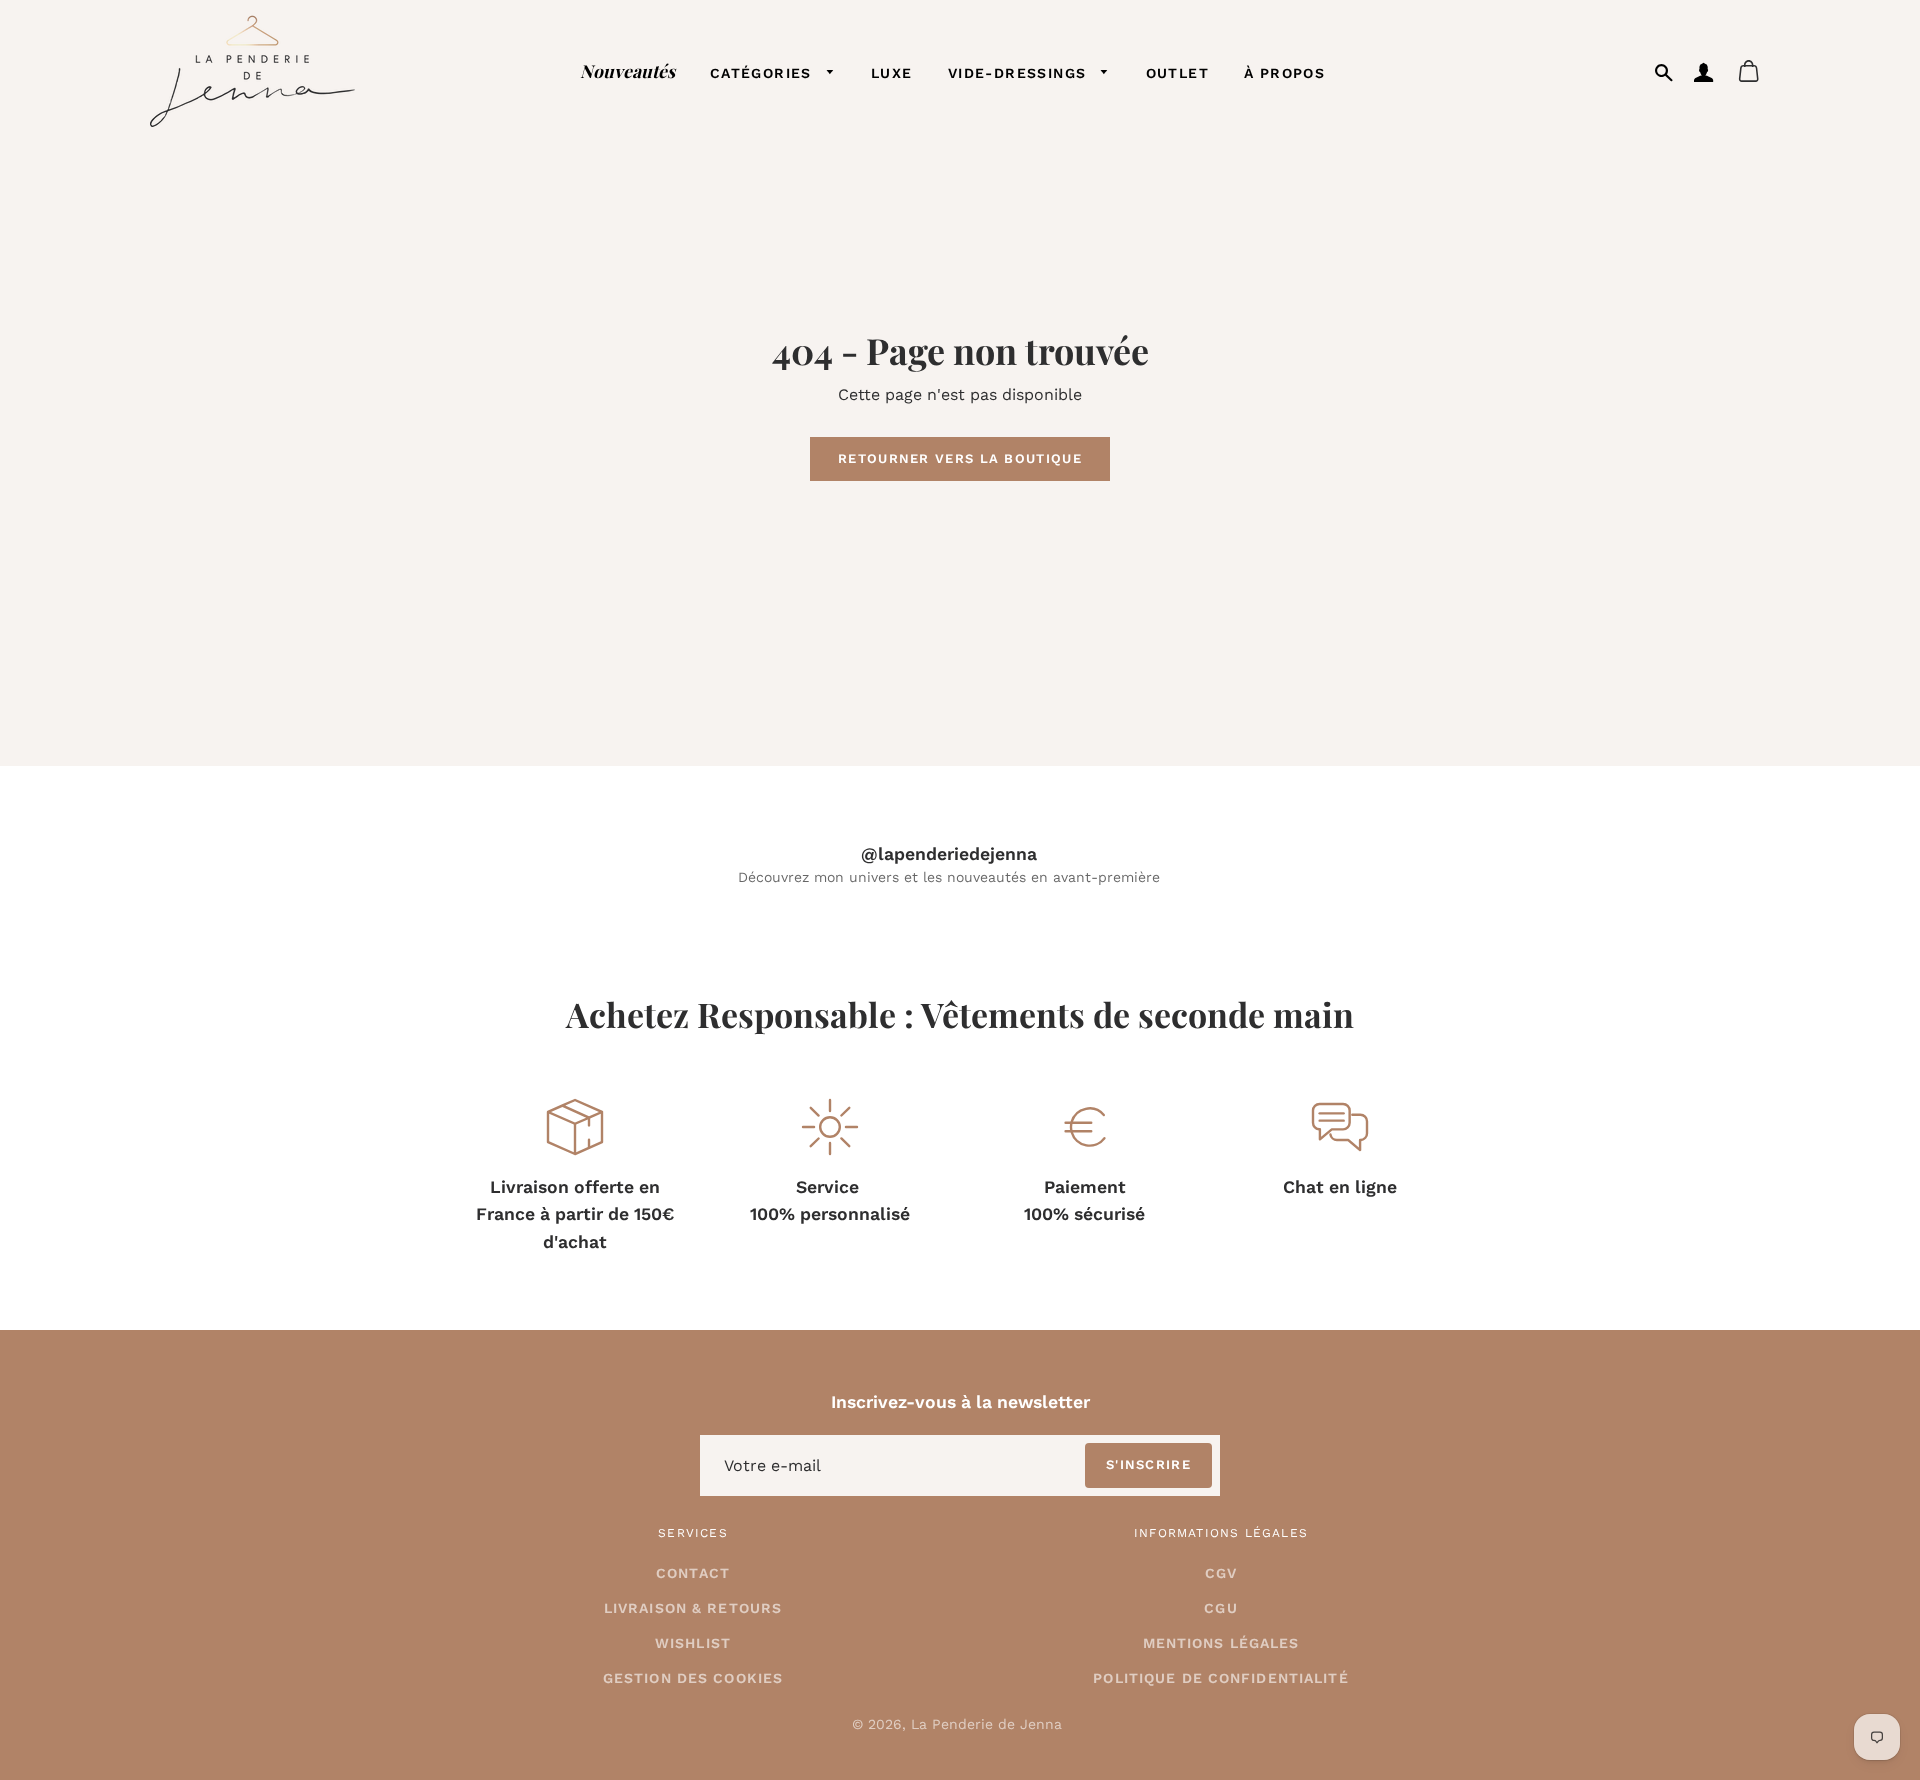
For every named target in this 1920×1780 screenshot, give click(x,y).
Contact (693, 1573)
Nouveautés (627, 70)
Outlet (1177, 73)
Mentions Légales (1221, 1643)
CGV (1221, 1573)
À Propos (1284, 73)
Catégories (763, 73)
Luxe (892, 73)
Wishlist (693, 1643)
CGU (1220, 1608)
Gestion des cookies (693, 1678)
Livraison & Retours (693, 1608)
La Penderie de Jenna (986, 1724)
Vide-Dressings (1020, 73)
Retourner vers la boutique (960, 458)
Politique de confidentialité (1220, 1678)
